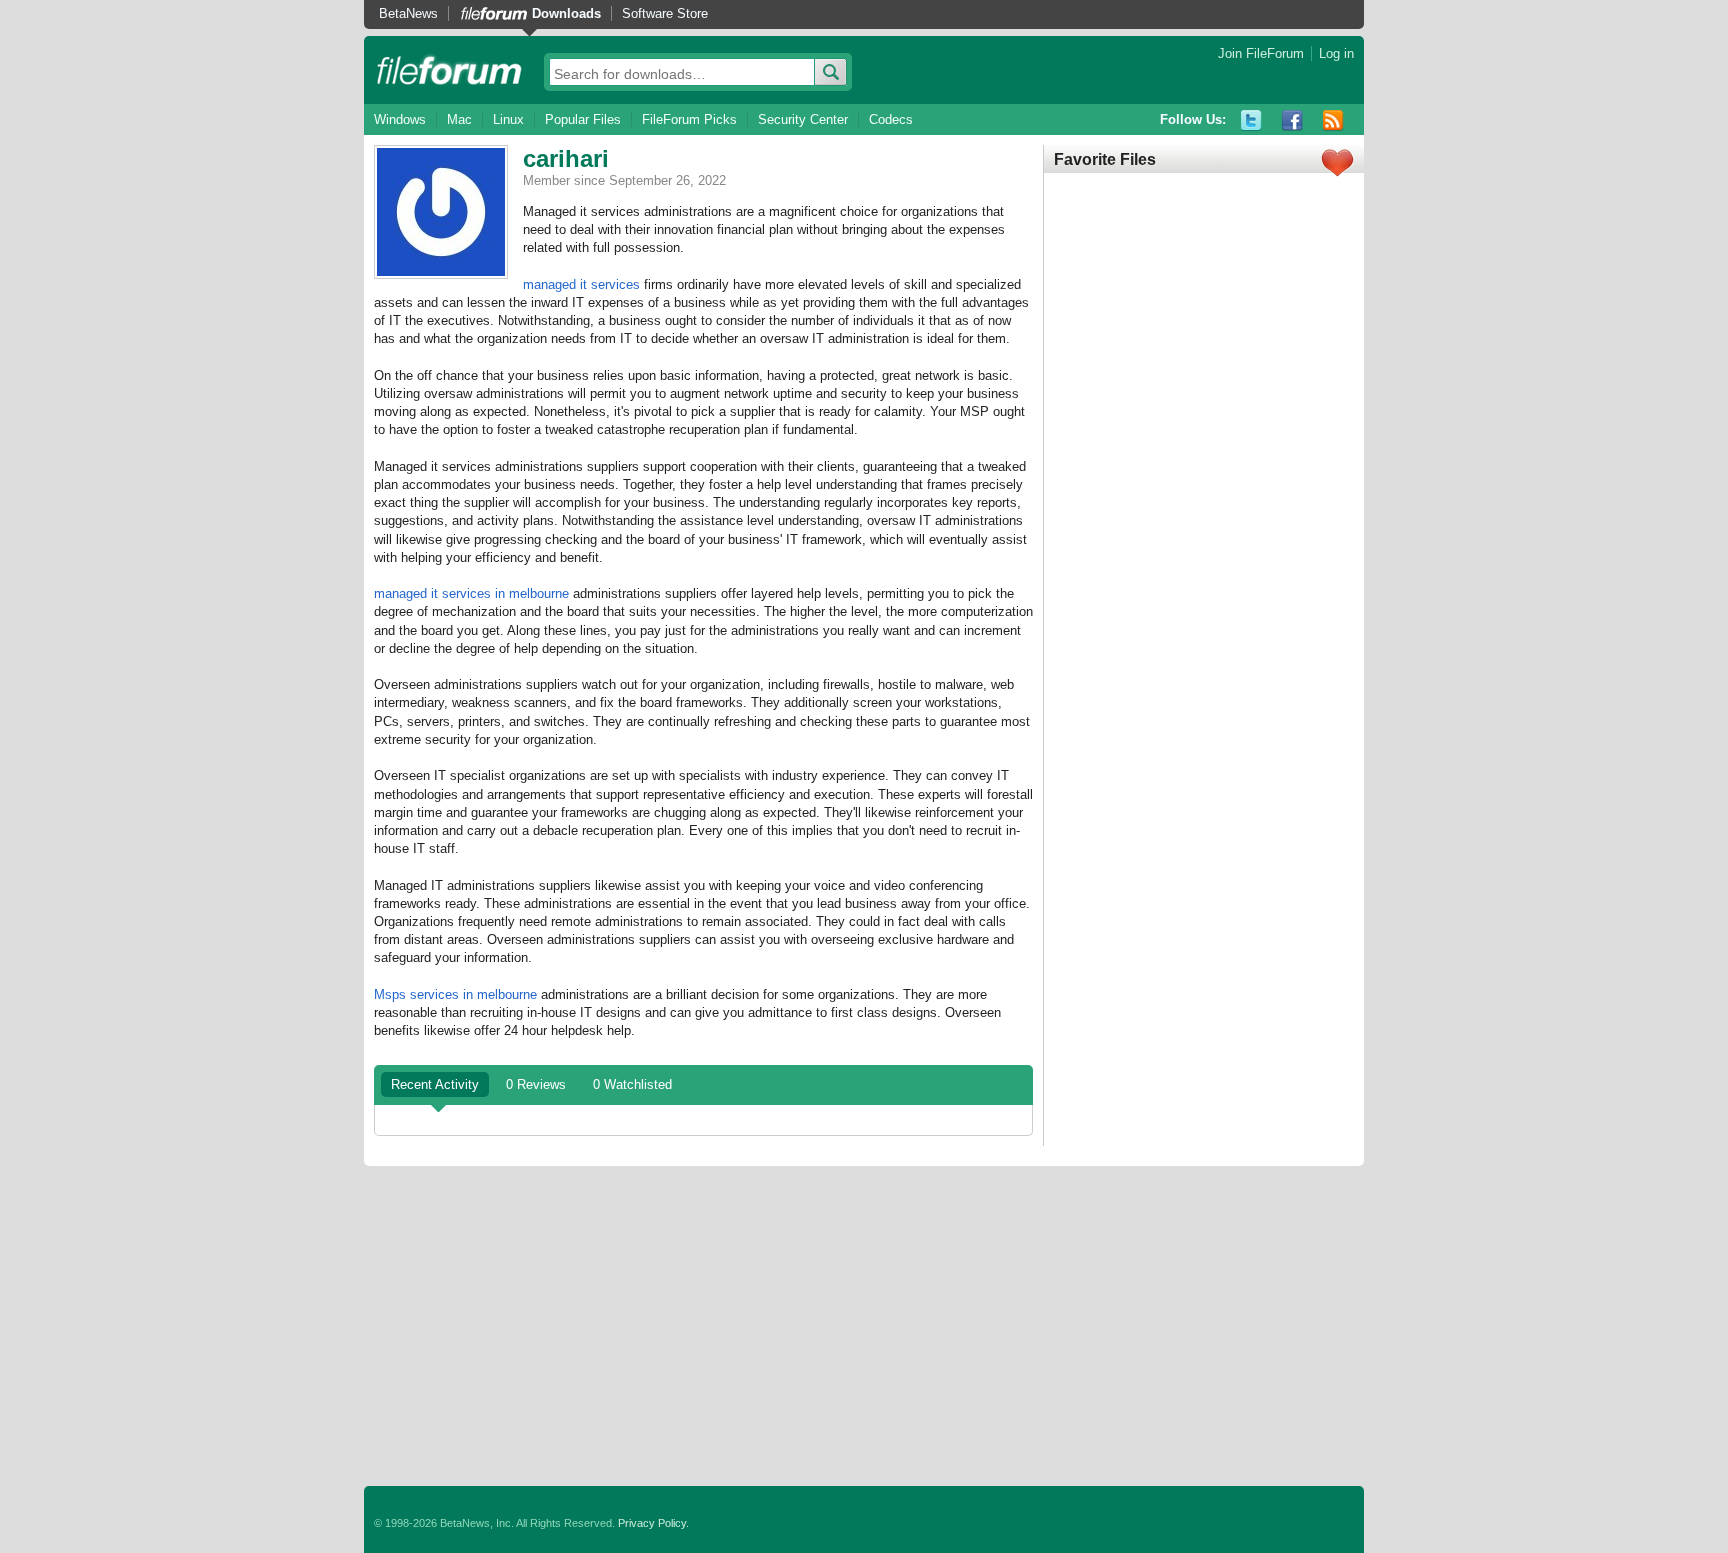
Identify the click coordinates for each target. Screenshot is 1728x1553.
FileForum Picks (689, 119)
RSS (1333, 120)
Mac (459, 119)
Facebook (1292, 120)
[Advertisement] (864, 1326)
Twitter (1251, 120)
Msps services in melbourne (455, 994)
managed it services (581, 284)
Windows (400, 119)
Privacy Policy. (653, 1523)
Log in (1336, 53)
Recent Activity (435, 1084)
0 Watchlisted (632, 1084)
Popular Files (583, 119)
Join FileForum (1261, 53)
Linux (508, 119)
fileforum (449, 70)
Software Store (665, 13)
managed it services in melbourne (471, 593)
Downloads (566, 13)
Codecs (891, 119)
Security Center (803, 119)
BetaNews (408, 13)
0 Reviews (536, 1084)
